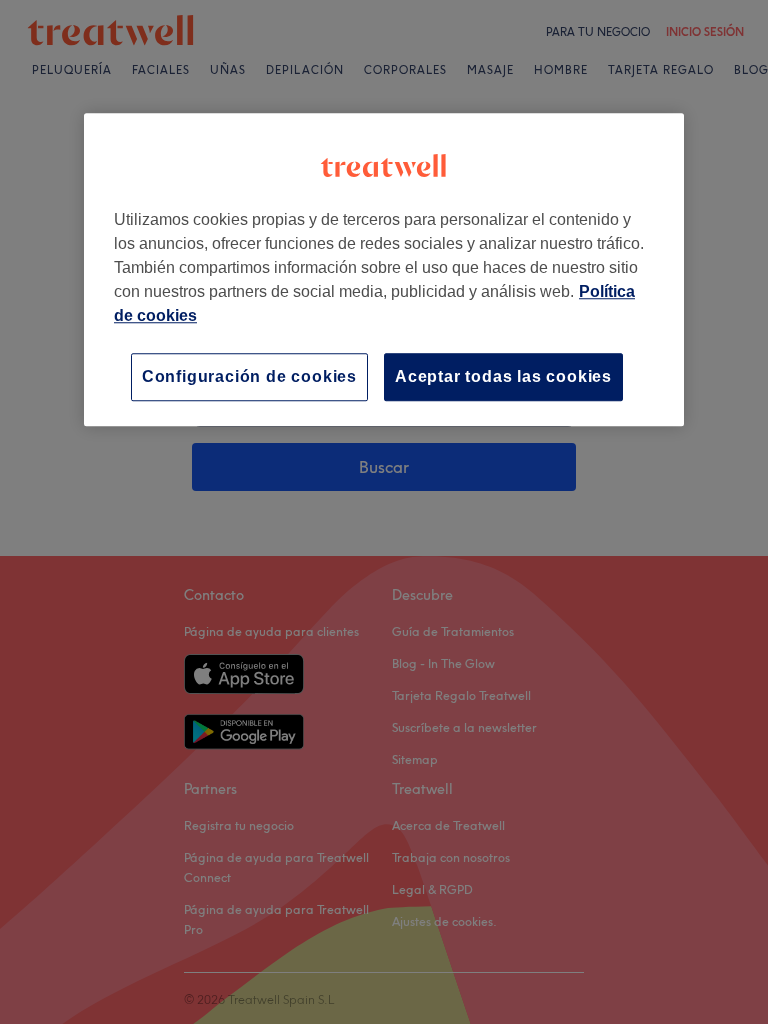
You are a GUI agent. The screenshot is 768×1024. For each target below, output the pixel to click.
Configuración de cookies (249, 376)
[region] (384, 269)
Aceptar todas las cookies (503, 376)
